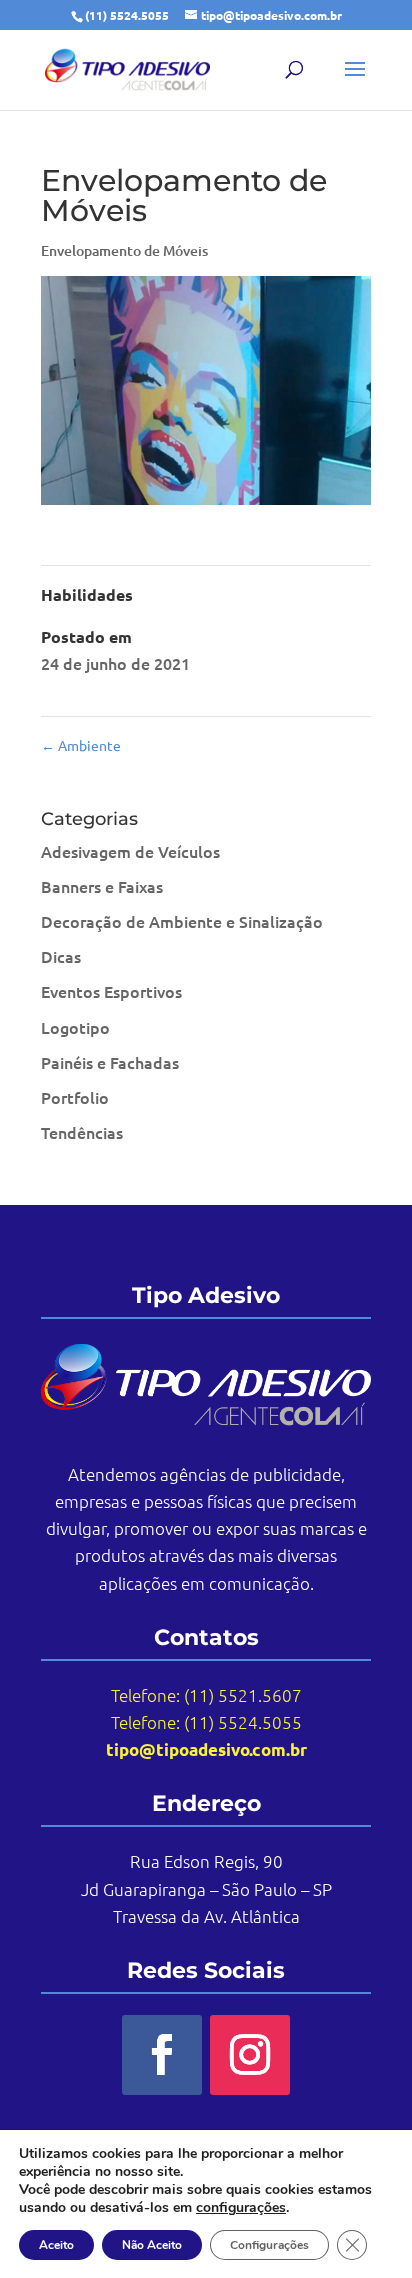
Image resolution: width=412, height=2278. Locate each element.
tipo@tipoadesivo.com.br (206, 1749)
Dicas (61, 956)
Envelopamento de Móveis (124, 250)
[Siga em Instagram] (250, 2055)
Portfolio (75, 1097)
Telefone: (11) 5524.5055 (206, 1722)
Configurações (269, 2245)
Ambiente (81, 745)
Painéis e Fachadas (110, 1062)
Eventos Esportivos (111, 991)
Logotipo (75, 1027)
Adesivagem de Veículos (130, 851)
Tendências (82, 1132)
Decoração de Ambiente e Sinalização (182, 921)
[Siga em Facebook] (162, 2055)
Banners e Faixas (102, 886)
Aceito (56, 2245)
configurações (241, 2208)
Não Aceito (152, 2245)
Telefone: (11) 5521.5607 (206, 1695)
